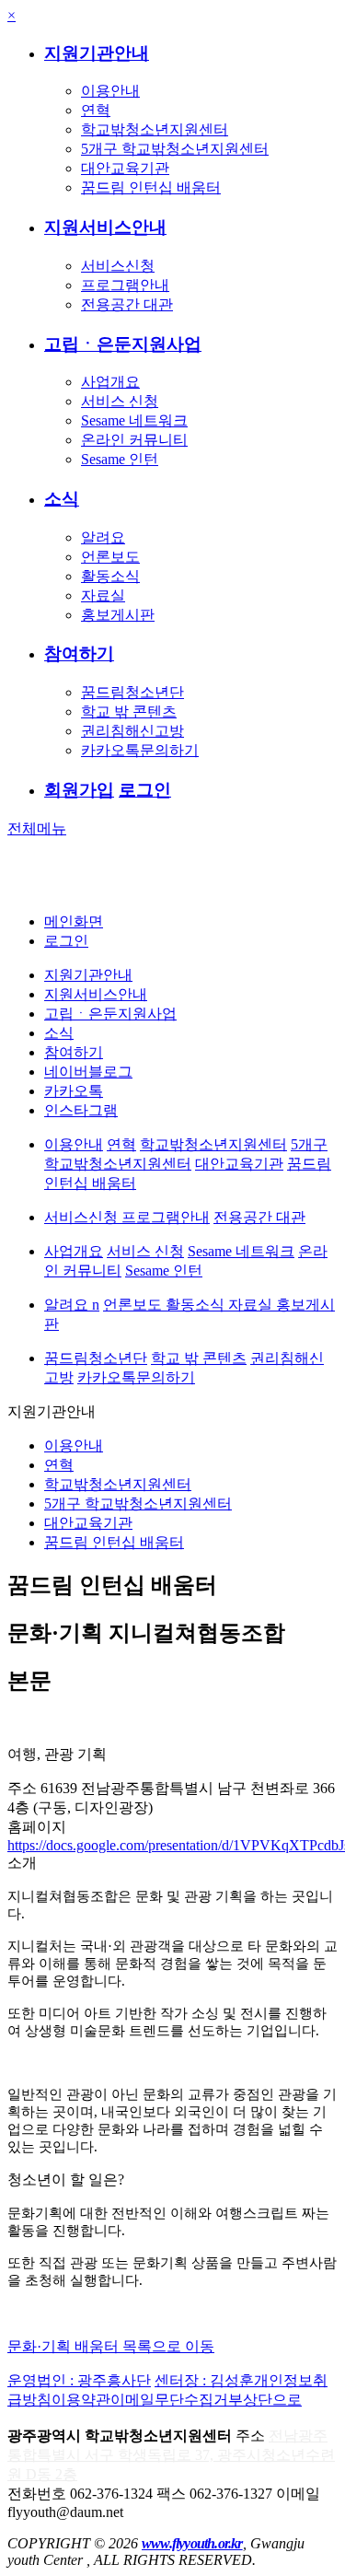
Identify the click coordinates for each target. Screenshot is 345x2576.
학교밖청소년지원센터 (155, 129)
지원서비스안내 (105, 227)
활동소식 (110, 576)
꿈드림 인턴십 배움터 (151, 187)
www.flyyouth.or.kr (192, 2543)
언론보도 (110, 557)
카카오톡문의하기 (140, 750)
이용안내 (110, 91)
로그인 (145, 790)
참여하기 (79, 653)
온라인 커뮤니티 (134, 440)
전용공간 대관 (127, 304)
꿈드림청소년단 (132, 692)
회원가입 (79, 790)
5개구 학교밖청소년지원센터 (175, 149)
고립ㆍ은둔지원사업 (123, 344)
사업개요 (110, 382)
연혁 (96, 110)
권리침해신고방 (132, 731)
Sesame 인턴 (120, 459)
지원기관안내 (97, 53)
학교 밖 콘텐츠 (129, 711)
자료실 (103, 595)
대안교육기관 (125, 168)
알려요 (103, 537)
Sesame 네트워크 (134, 420)
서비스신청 (118, 266)
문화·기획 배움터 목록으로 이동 (111, 2346)
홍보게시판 (118, 615)
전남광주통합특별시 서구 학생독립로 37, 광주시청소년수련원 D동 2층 (171, 2455)
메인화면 (74, 921)
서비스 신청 (120, 401)
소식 (62, 499)
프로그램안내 (125, 285)
